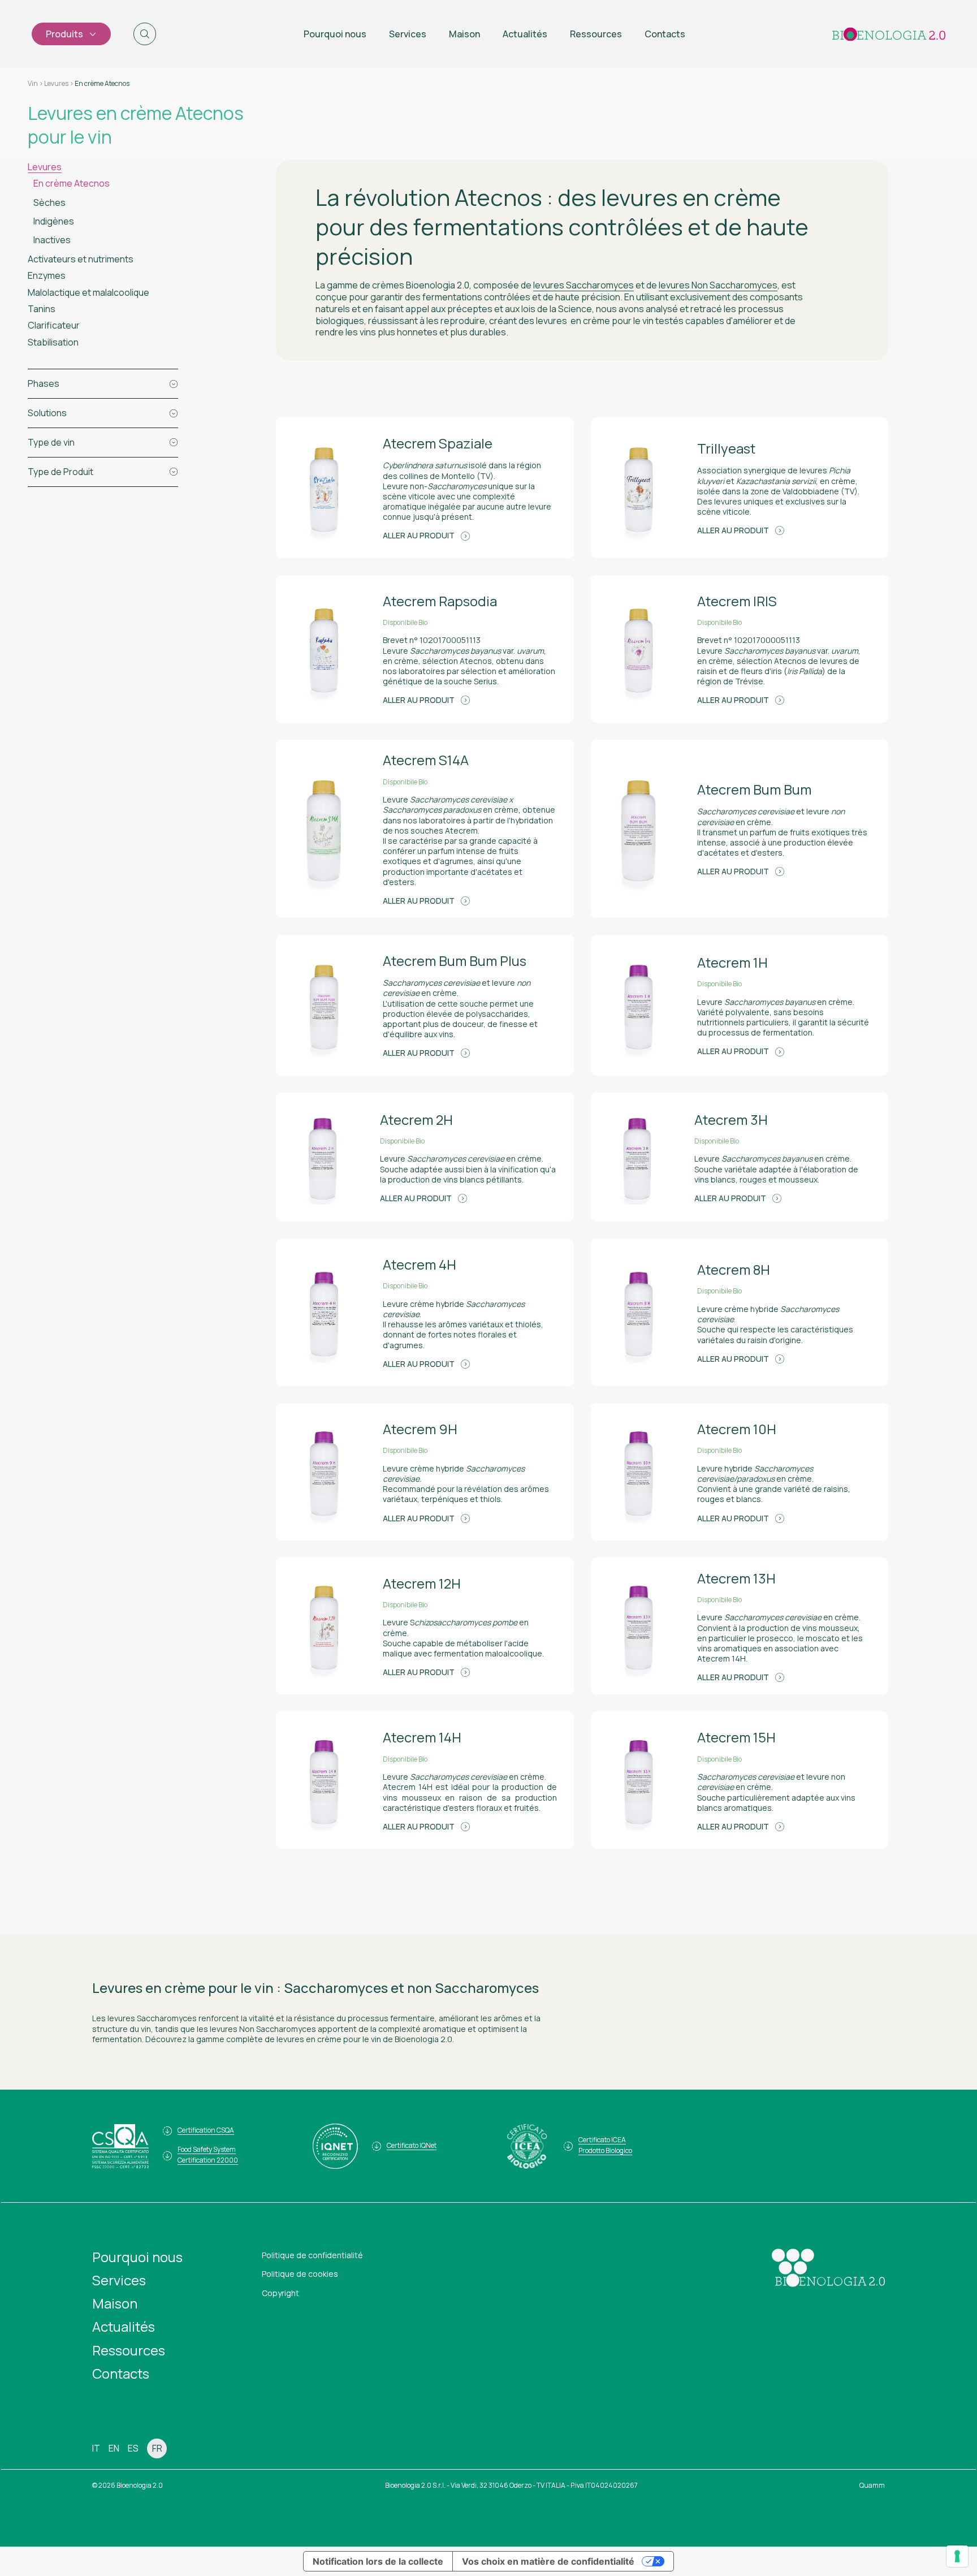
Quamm (872, 2485)
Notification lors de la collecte (378, 2561)
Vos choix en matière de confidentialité (548, 2561)
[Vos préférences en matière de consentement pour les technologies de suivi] (957, 2556)
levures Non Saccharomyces (718, 285)
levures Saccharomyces (583, 285)
